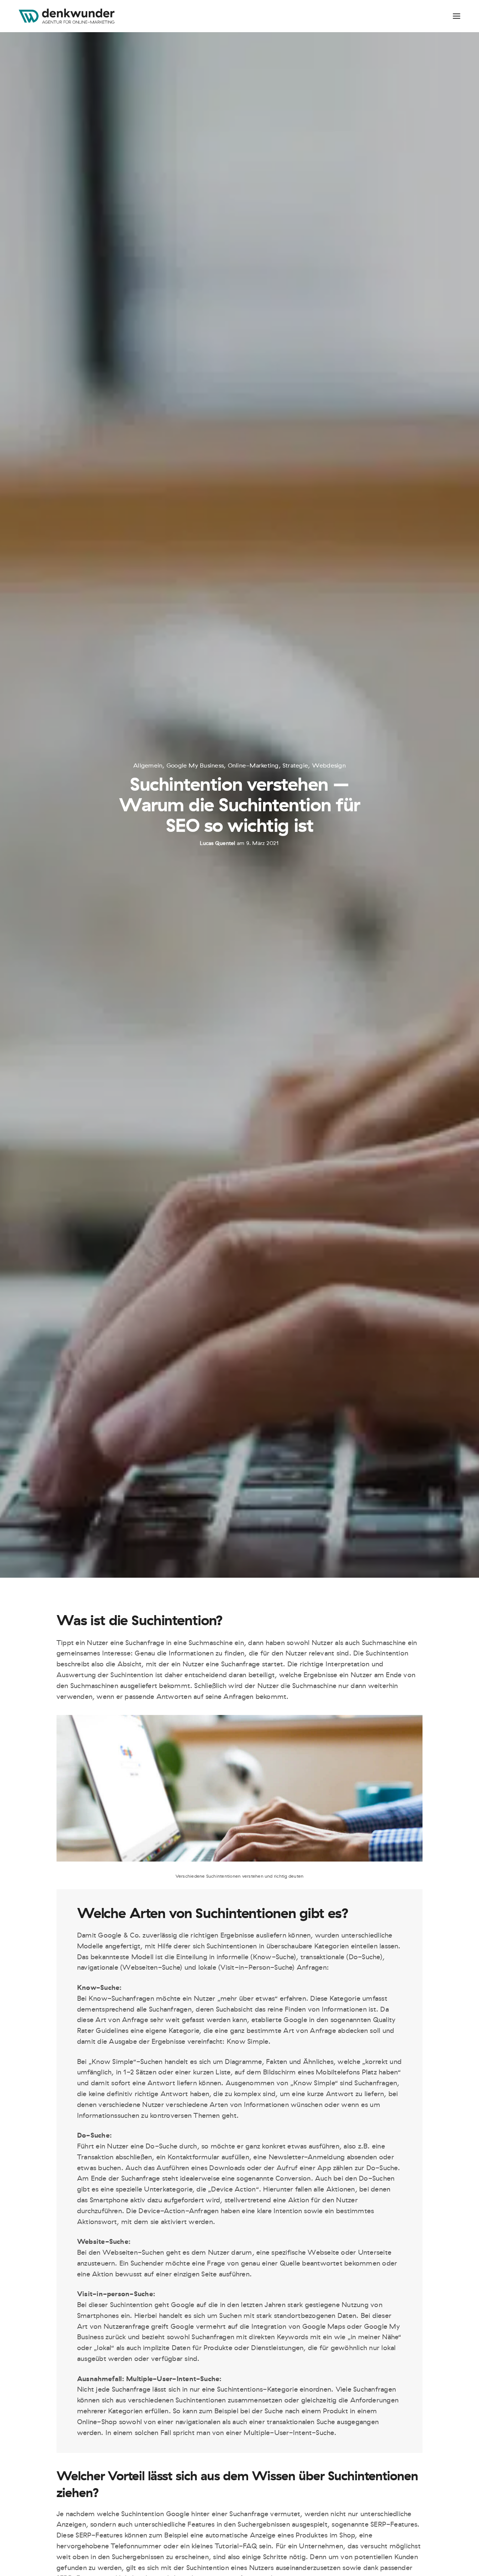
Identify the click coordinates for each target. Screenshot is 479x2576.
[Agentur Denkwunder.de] (67, 16)
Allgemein (148, 766)
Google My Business (195, 766)
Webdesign (329, 766)
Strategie (295, 766)
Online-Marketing (253, 766)
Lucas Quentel (217, 843)
